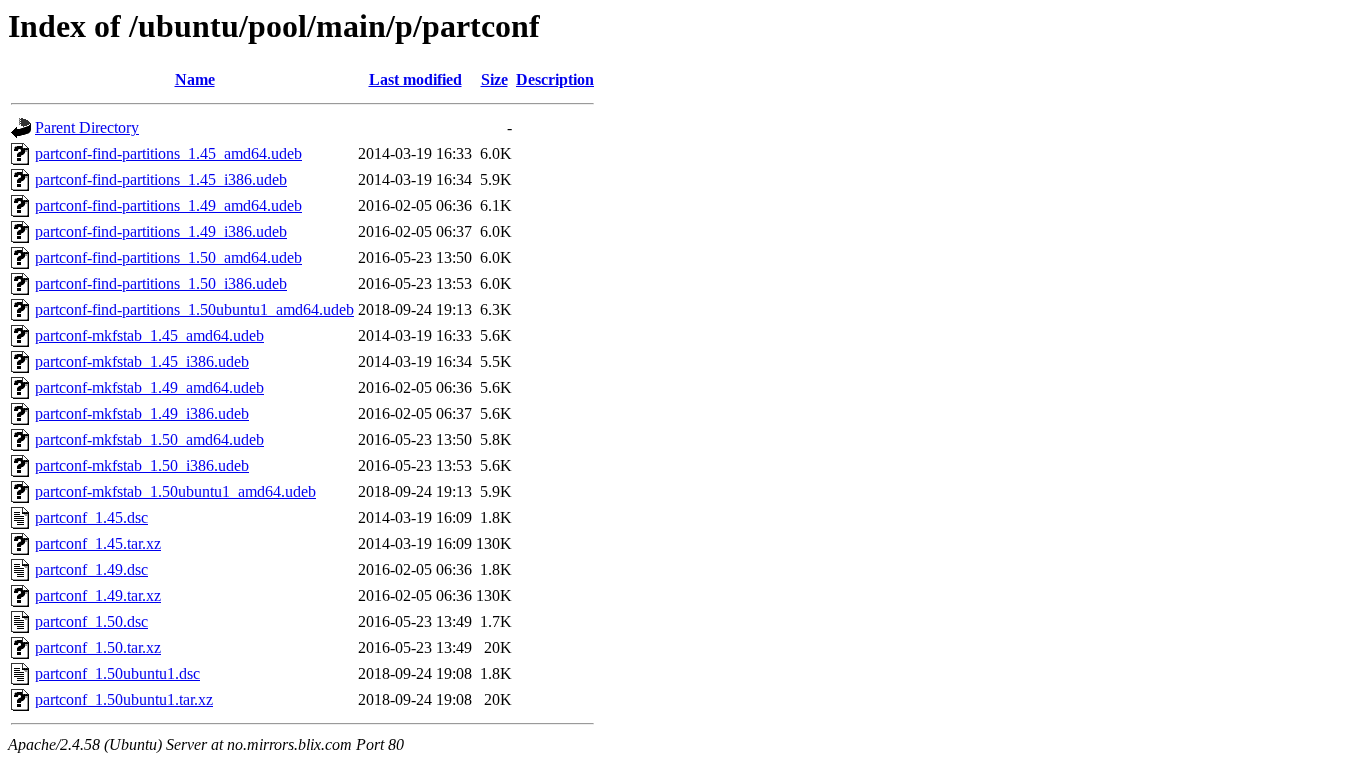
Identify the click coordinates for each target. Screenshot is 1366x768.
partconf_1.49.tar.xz (98, 595)
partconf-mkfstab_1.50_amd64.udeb (149, 439)
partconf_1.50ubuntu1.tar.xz (124, 699)
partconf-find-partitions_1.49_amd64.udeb (168, 205)
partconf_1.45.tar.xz (98, 543)
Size (494, 79)
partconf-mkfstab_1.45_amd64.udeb (149, 335)
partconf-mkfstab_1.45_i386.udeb (142, 361)
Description (555, 79)
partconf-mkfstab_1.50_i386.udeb (142, 465)
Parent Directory (87, 127)
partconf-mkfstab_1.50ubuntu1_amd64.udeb (175, 491)
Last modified (415, 79)
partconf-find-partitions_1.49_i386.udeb (161, 231)
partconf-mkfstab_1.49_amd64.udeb (149, 387)
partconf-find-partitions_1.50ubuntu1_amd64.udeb (194, 309)
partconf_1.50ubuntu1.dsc (117, 673)
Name (195, 79)
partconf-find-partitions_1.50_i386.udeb (161, 283)
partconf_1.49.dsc (91, 569)
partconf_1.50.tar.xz (98, 647)
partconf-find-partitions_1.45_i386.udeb (161, 179)
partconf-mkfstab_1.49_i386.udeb (142, 413)
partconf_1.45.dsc (91, 517)
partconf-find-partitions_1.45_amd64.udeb (168, 153)
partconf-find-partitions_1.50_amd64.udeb (168, 257)
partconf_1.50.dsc (91, 621)
